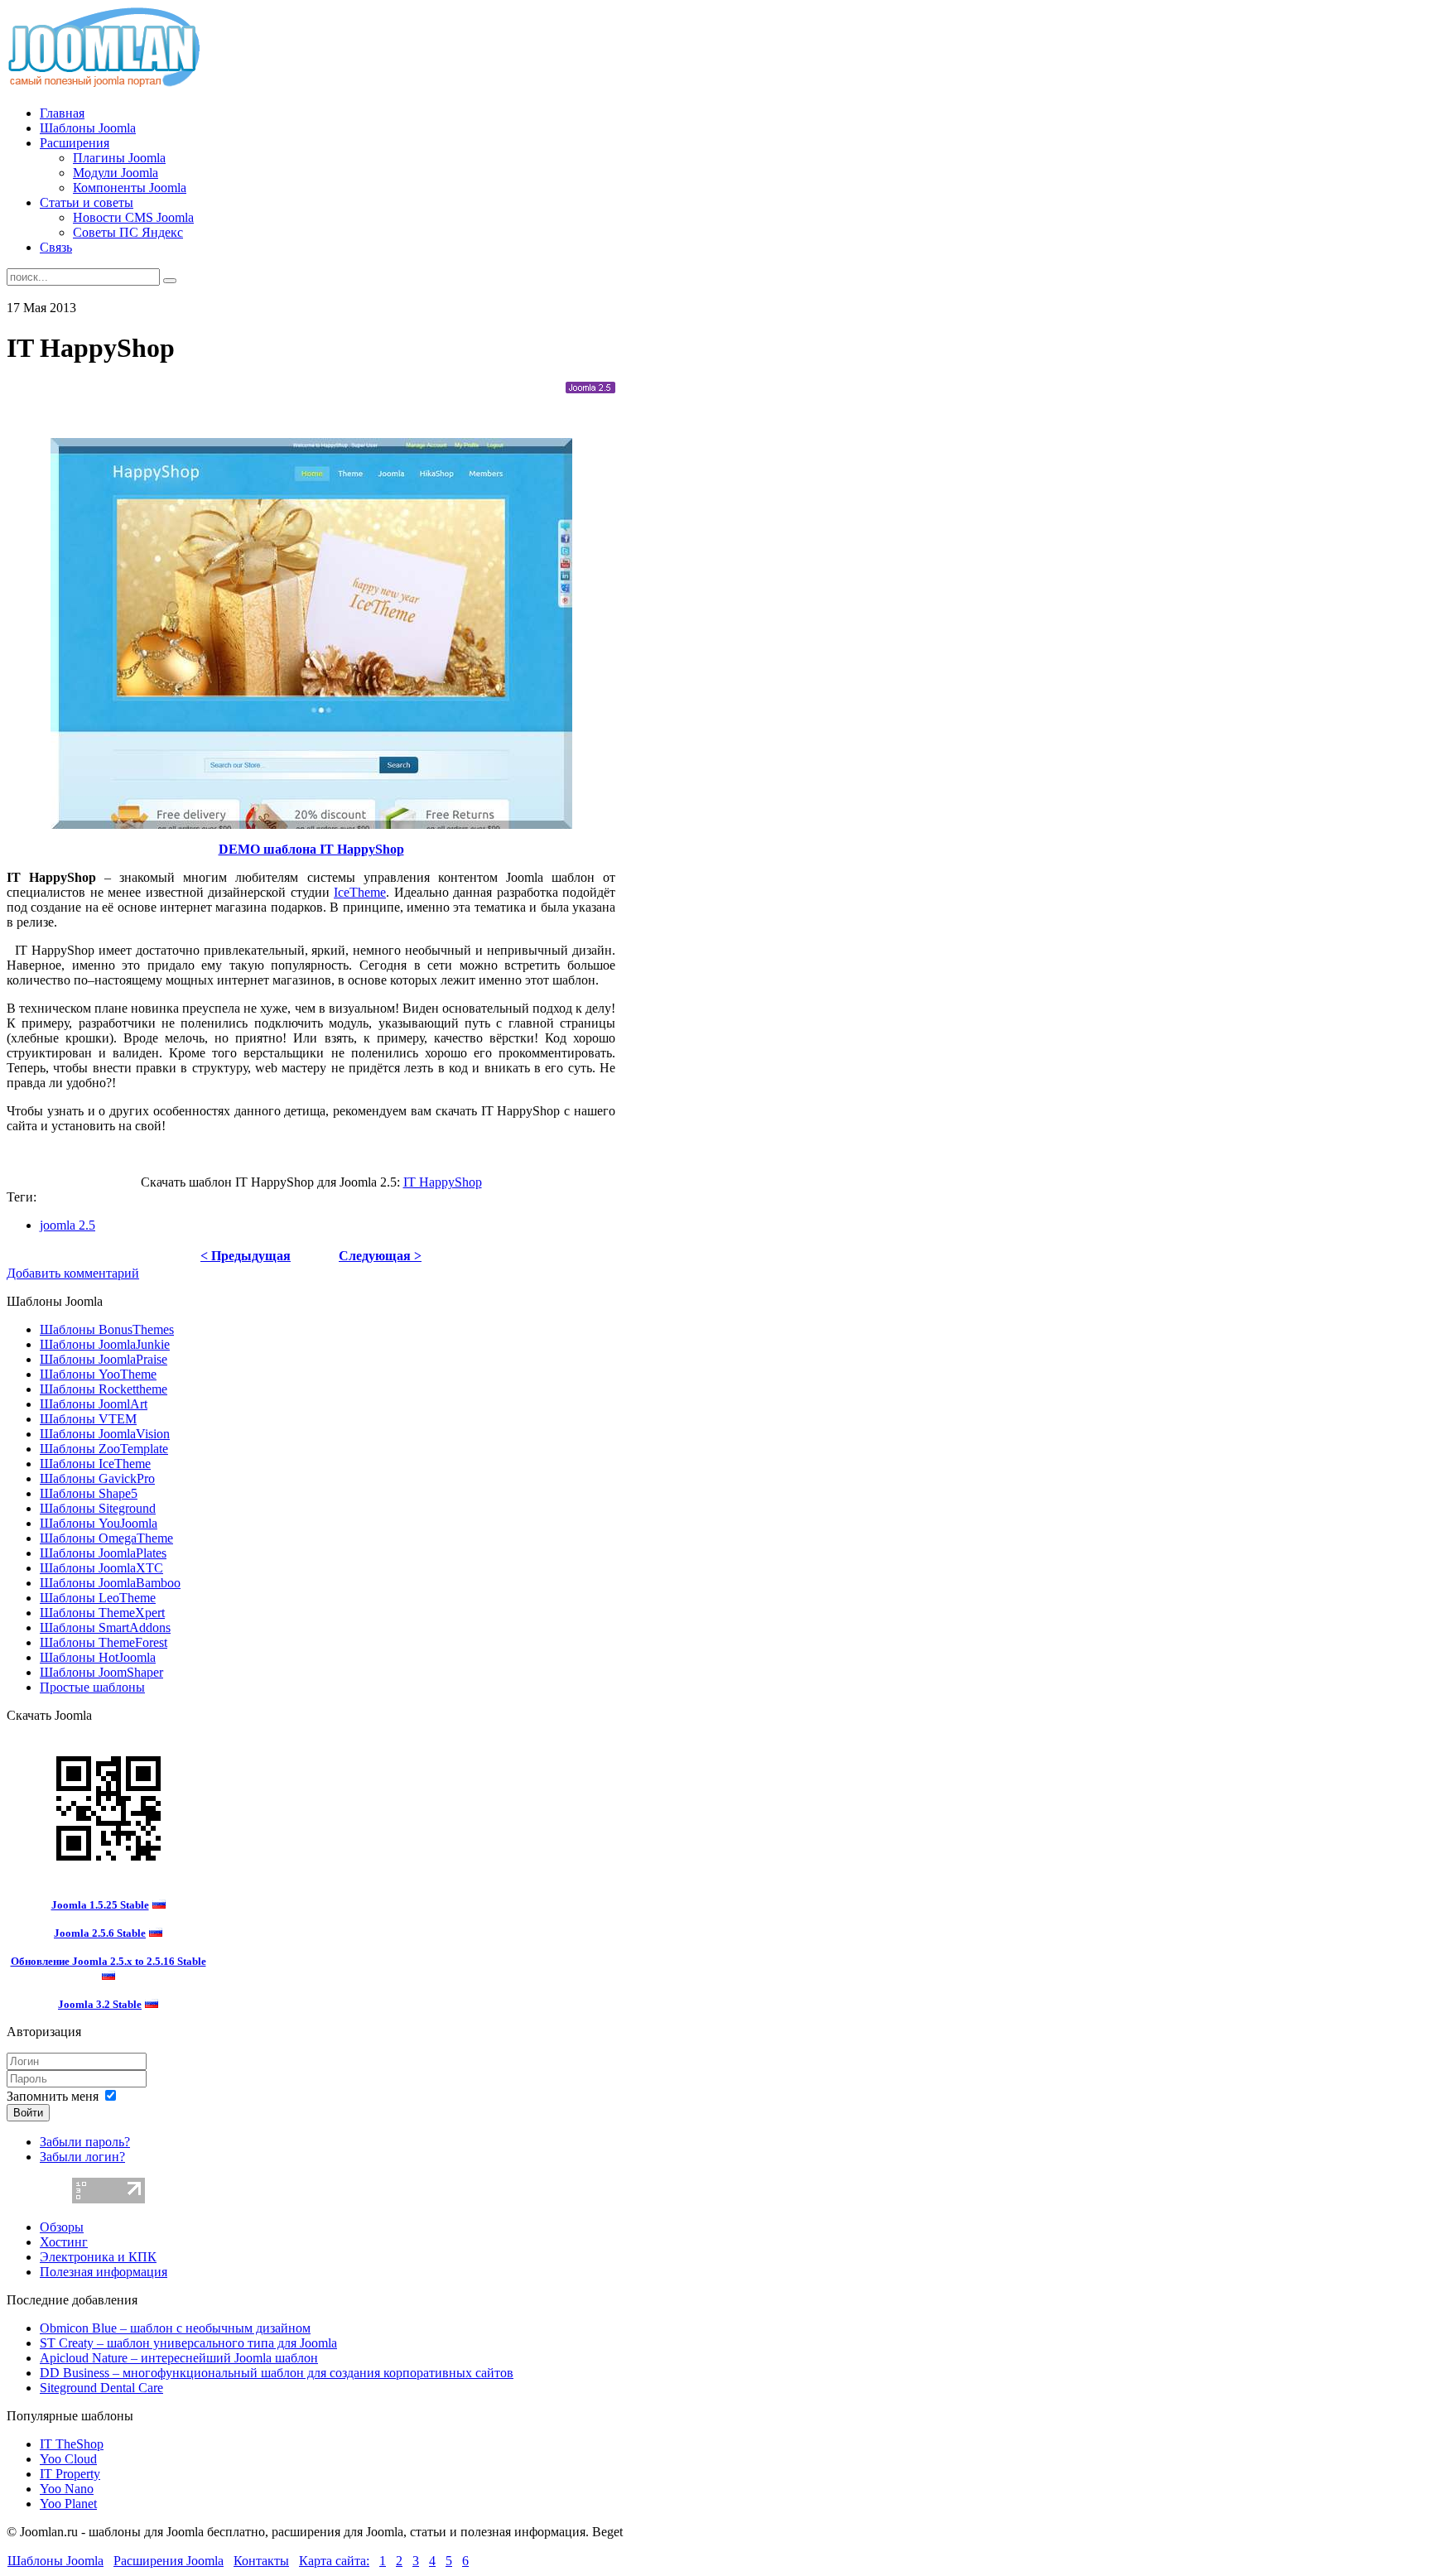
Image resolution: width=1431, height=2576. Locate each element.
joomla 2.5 (67, 1225)
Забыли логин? (82, 2157)
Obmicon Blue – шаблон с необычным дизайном (175, 2328)
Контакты (261, 2561)
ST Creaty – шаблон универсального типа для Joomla (188, 2343)
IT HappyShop (443, 1182)
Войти (28, 2113)
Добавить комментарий (73, 1273)
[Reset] (170, 281)
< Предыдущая (246, 1256)
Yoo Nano (67, 2489)
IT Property (70, 2474)
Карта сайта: (334, 2561)
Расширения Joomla (169, 2561)
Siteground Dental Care (101, 2388)
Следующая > (380, 1256)
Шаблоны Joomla (55, 2561)
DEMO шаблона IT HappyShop (311, 849)
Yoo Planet (68, 2504)
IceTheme (360, 892)
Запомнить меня (53, 2096)
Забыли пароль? (85, 2142)
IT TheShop (72, 2444)
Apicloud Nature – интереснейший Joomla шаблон (179, 2358)
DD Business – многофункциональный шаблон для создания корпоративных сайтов (277, 2373)
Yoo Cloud (68, 2459)
